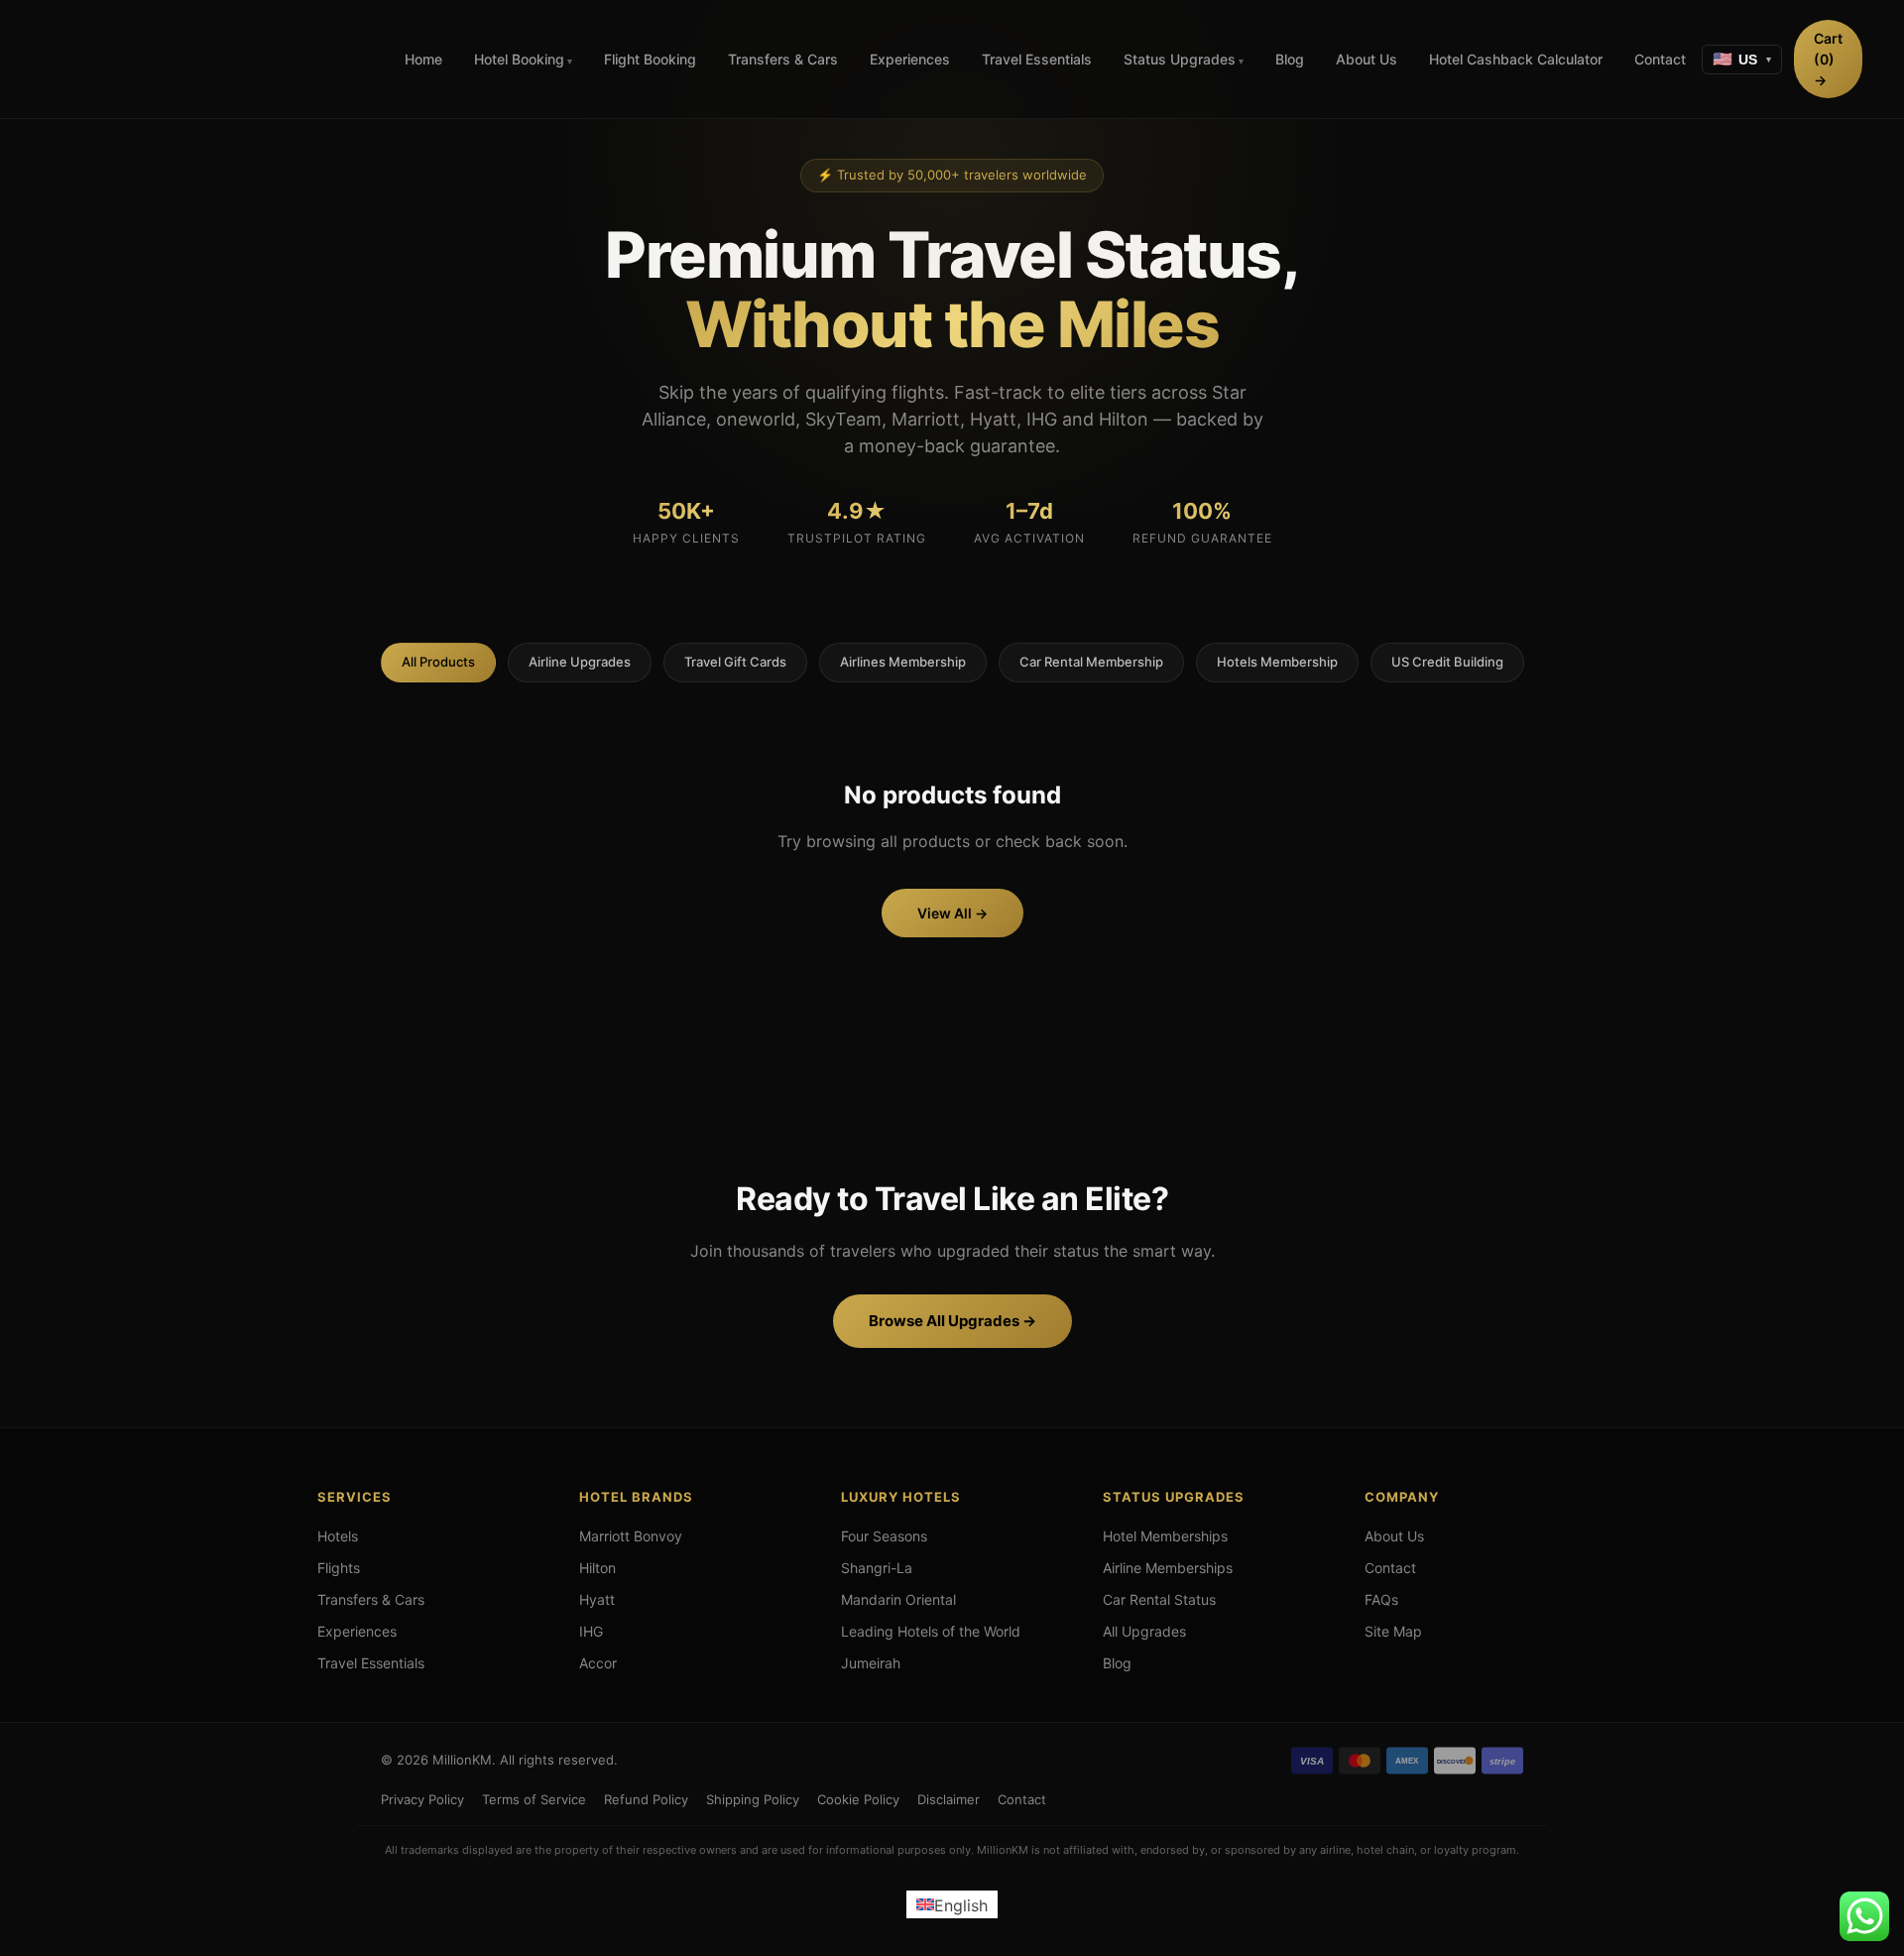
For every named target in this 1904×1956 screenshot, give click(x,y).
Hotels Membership (1277, 662)
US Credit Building (1447, 662)
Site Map (1393, 1631)
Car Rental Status (1159, 1599)
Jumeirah (871, 1663)
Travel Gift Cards (735, 662)
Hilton (597, 1568)
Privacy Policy (422, 1799)
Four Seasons (884, 1536)
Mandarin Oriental (898, 1599)
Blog (1290, 59)
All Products (438, 662)
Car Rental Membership (1091, 662)
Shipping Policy (753, 1799)
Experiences (910, 59)
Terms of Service (534, 1799)
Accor (598, 1663)
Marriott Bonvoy (631, 1536)
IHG (591, 1631)
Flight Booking (650, 59)
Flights (339, 1568)
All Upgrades (1144, 1631)
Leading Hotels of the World (931, 1631)
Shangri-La (877, 1568)
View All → (952, 913)
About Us (1367, 59)
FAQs (1381, 1599)
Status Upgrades (1180, 59)
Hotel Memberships (1165, 1536)
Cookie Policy (858, 1799)
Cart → (1828, 59)
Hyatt (597, 1599)
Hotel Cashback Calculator (1516, 59)
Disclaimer (949, 1799)
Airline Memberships (1168, 1568)
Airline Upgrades (580, 662)
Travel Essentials (1037, 59)
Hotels (338, 1536)
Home (423, 59)
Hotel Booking (519, 59)
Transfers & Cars (783, 59)
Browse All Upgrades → (952, 1321)
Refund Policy (646, 1799)
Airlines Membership (903, 662)
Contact (1660, 59)
